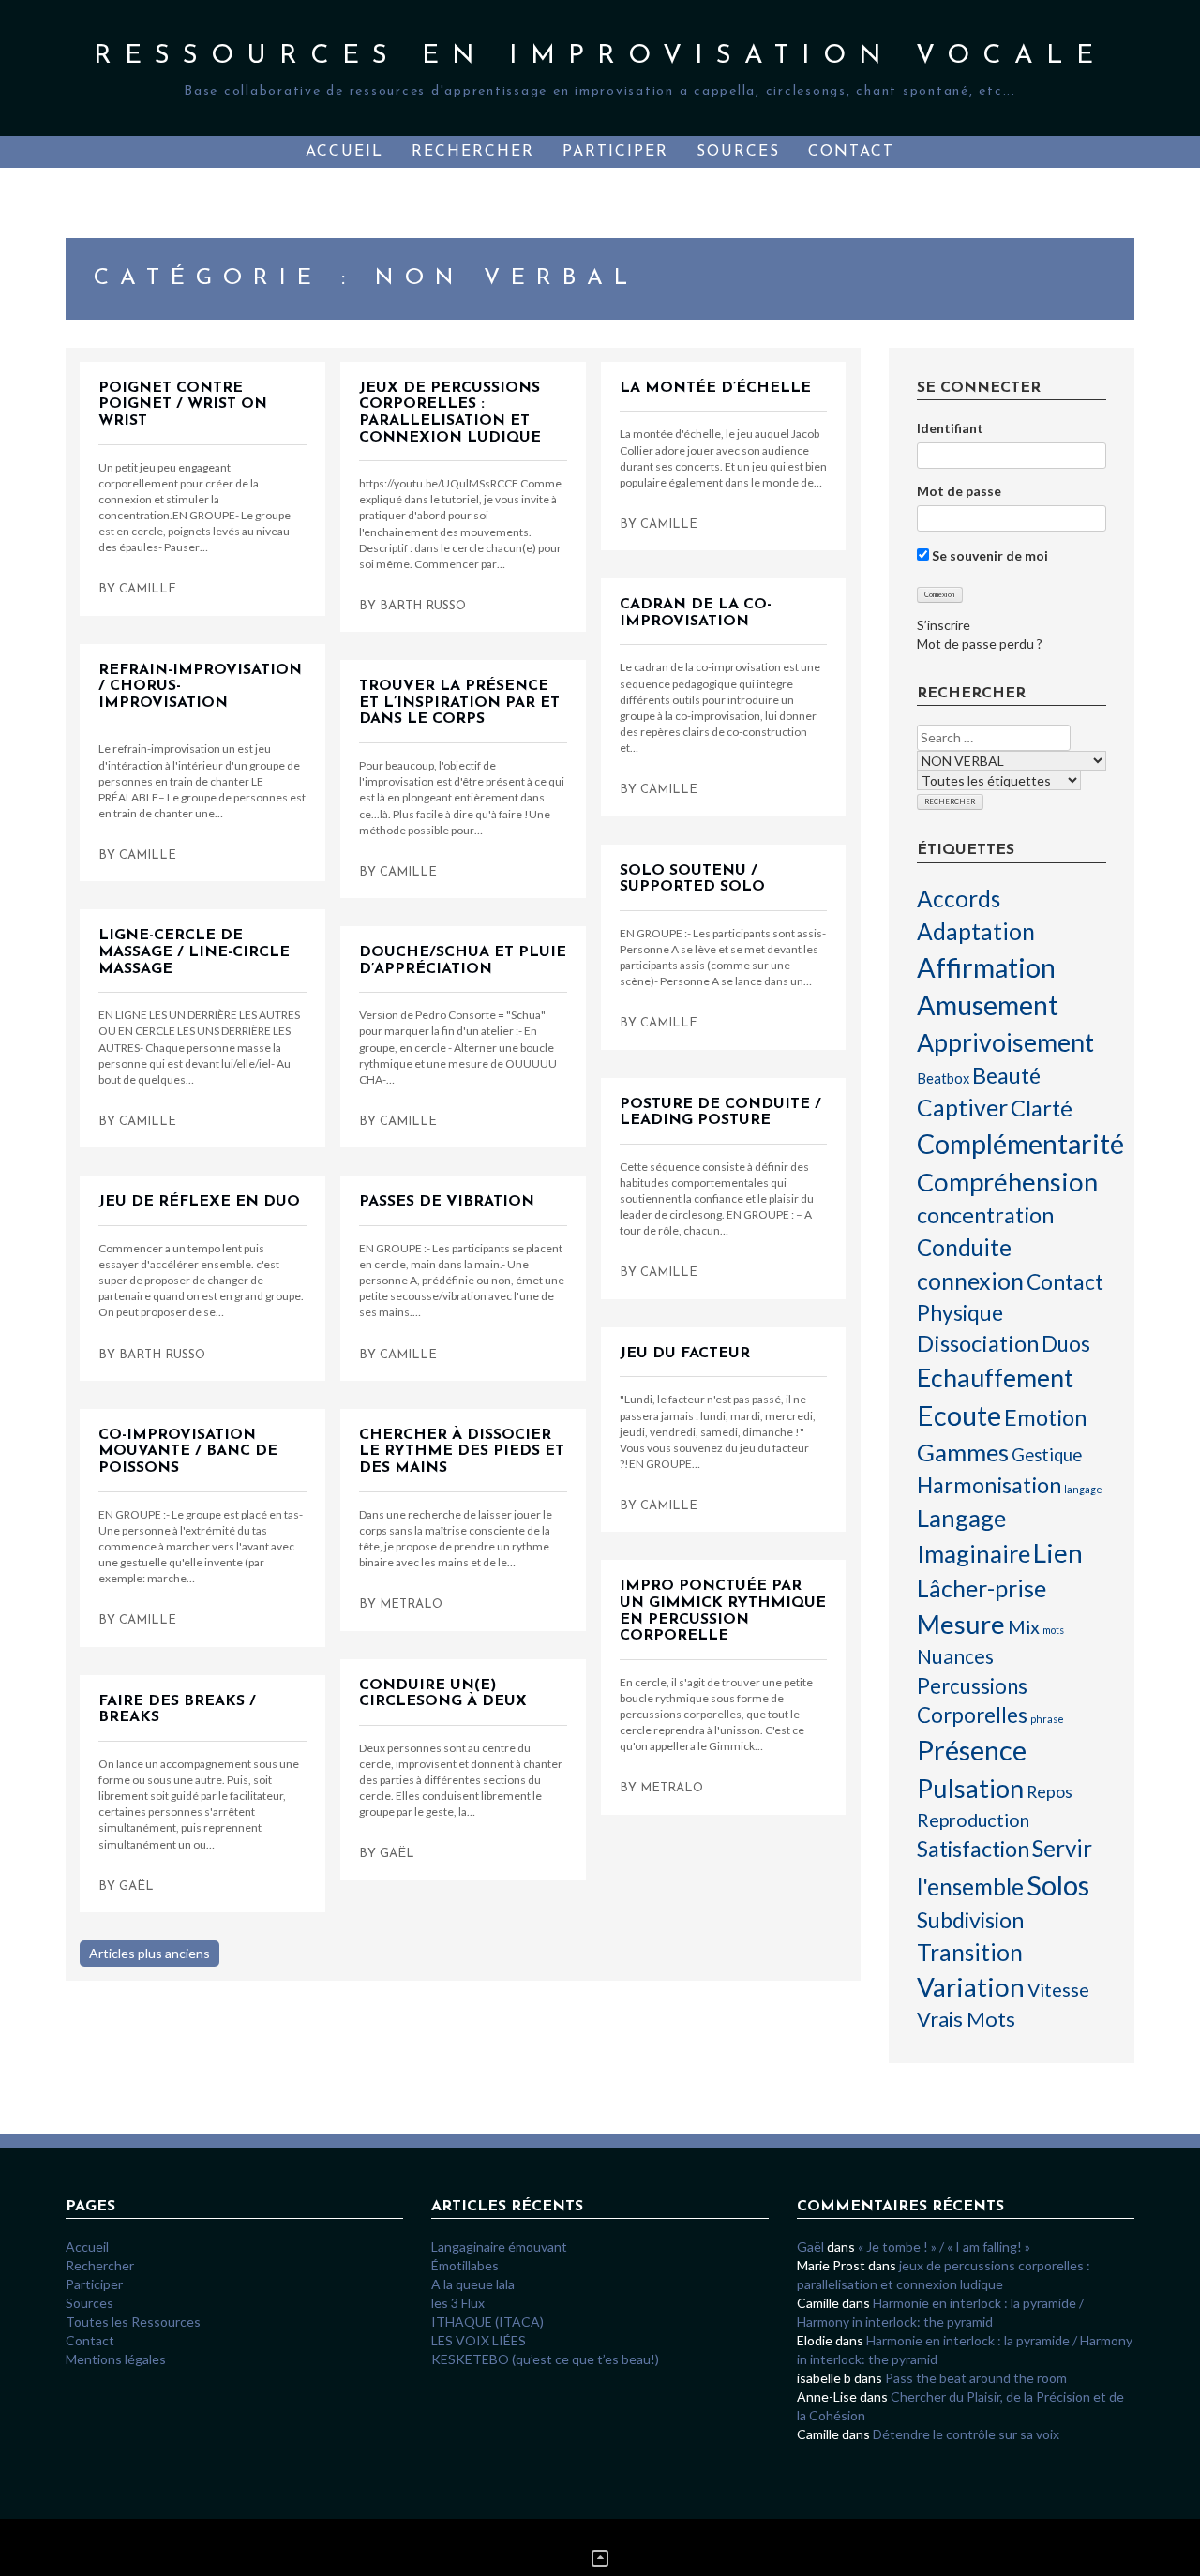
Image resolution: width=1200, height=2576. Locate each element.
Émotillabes (465, 2265)
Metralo (411, 1604)
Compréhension (1007, 1182)
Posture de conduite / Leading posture (720, 1113)
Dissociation (978, 1343)
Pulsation (970, 1788)
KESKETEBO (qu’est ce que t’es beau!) (545, 2359)
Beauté (1006, 1075)
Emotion (1045, 1417)
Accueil (345, 152)
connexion (970, 1281)
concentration (985, 1215)
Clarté (1042, 1108)
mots (1053, 1630)
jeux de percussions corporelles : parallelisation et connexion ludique (450, 413)
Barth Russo (423, 606)
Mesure (961, 1624)
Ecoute (959, 1415)
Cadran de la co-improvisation (696, 613)
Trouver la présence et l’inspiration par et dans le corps (459, 703)
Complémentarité (1020, 1144)
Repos (1050, 1791)
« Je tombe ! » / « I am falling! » (944, 2247)
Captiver (962, 1108)
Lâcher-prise (982, 1588)
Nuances (955, 1656)
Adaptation (976, 931)
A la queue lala (473, 2284)
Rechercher (473, 152)
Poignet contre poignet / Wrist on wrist (183, 404)
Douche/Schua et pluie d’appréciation (463, 961)
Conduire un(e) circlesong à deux (443, 1694)
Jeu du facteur (685, 1354)
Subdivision (970, 1920)
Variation (971, 1986)
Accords (959, 899)
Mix (1024, 1626)
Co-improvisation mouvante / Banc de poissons (188, 1452)
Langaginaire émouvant (499, 2247)
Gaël (397, 1854)
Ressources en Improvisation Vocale (600, 56)
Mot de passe (959, 491)
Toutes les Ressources (133, 2321)
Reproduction (973, 1820)
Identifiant (950, 428)
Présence (972, 1750)
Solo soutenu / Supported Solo (692, 879)
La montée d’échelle (715, 388)
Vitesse (1058, 1989)
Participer (615, 152)
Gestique (1047, 1455)
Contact (851, 152)
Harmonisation (989, 1485)
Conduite (964, 1247)
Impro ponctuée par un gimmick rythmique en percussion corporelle (723, 1611)
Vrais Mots (966, 2019)
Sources (738, 152)
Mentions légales (116, 2359)
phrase (1047, 1719)
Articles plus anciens (150, 1953)
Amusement (988, 1005)
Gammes (963, 1452)
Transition (970, 1952)
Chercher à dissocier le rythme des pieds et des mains (462, 1452)
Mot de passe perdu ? (980, 644)
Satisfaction (973, 1849)
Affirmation (986, 967)
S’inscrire (944, 625)
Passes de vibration (447, 1202)
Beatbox (943, 1078)
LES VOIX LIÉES (480, 2340)
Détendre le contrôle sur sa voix (966, 2434)
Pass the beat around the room (976, 2378)
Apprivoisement (1005, 1042)
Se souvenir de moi (989, 555)
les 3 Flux (458, 2303)
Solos (1058, 1885)
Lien (1058, 1552)
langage (1083, 1489)
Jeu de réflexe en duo (199, 1202)
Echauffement (995, 1378)
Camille (148, 589)
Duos (1066, 1344)
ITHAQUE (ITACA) (487, 2321)
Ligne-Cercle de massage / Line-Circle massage (194, 952)
